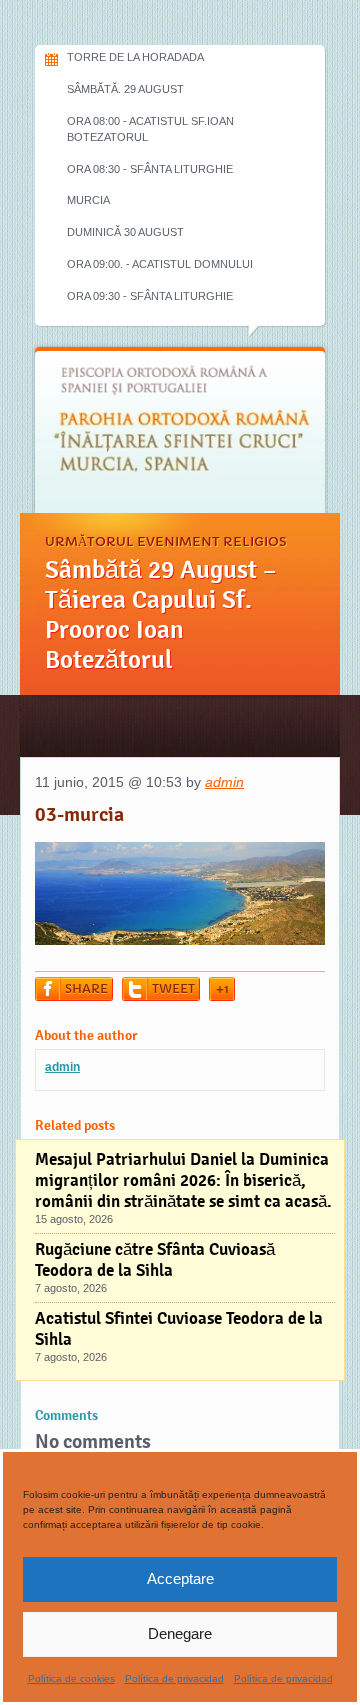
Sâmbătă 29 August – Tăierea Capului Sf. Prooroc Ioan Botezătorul (161, 615)
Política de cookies (71, 1678)
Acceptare (180, 1578)
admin (224, 782)
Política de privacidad (174, 1678)
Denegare (180, 1633)
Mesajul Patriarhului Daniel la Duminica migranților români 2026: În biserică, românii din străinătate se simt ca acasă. (183, 1180)
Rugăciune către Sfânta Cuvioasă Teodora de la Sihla (155, 1260)
